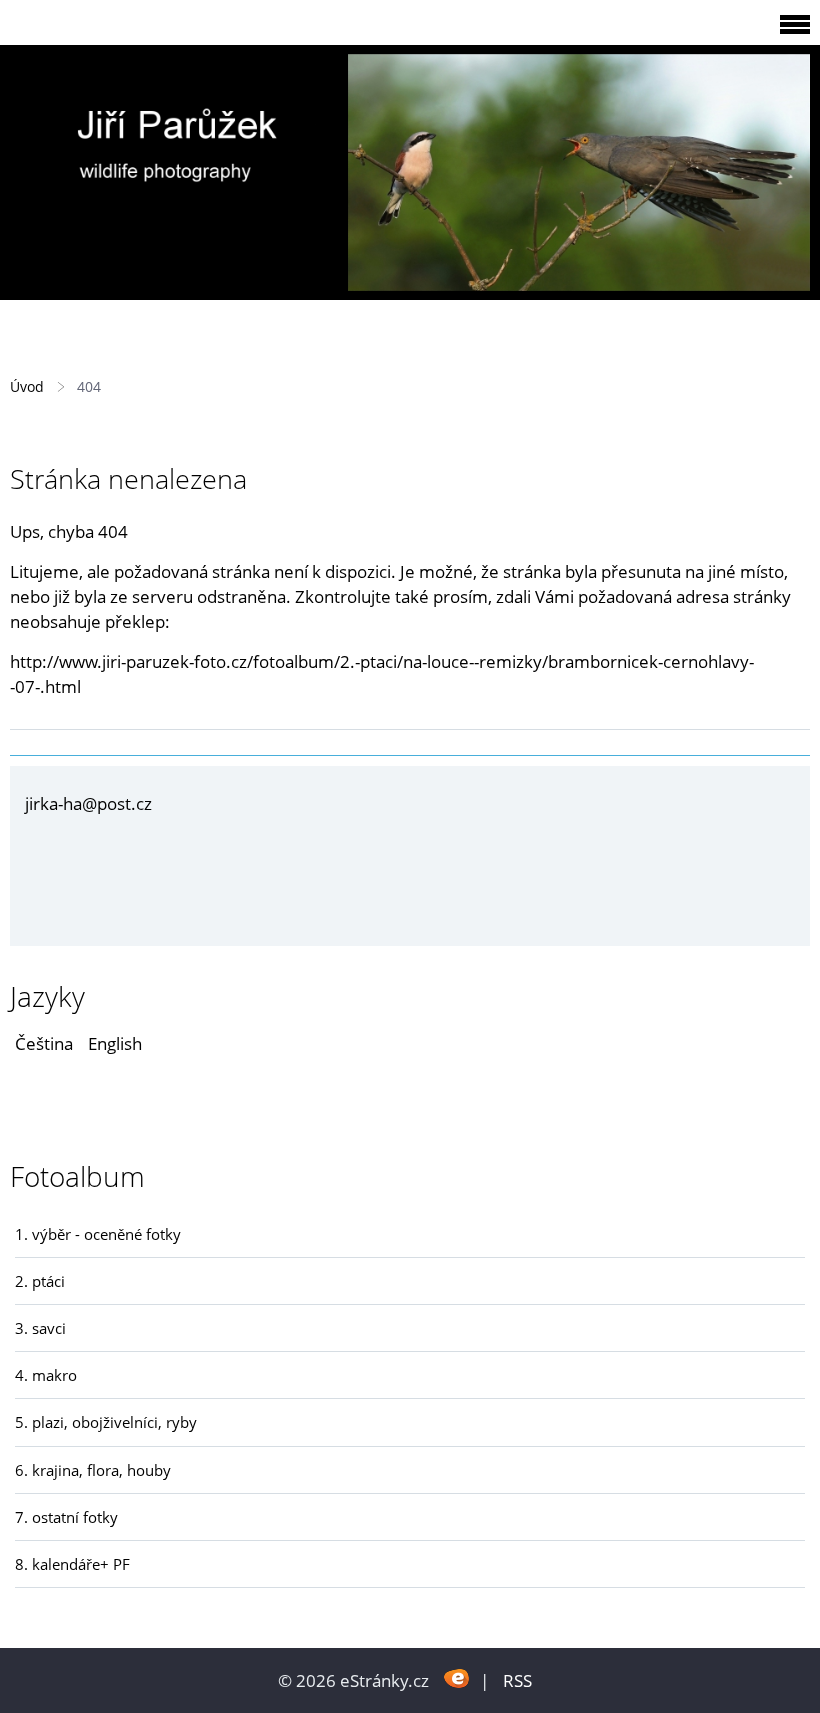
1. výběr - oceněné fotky (98, 1234)
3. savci (40, 1328)
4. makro (46, 1375)
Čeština (44, 1043)
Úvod (27, 386)
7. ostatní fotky (66, 1517)
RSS (517, 1680)
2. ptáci (40, 1281)
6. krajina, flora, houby (93, 1470)
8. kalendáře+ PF (72, 1564)
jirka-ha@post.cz (88, 803)
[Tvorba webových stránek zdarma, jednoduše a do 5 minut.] (456, 1678)
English (115, 1043)
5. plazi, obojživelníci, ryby (106, 1422)
